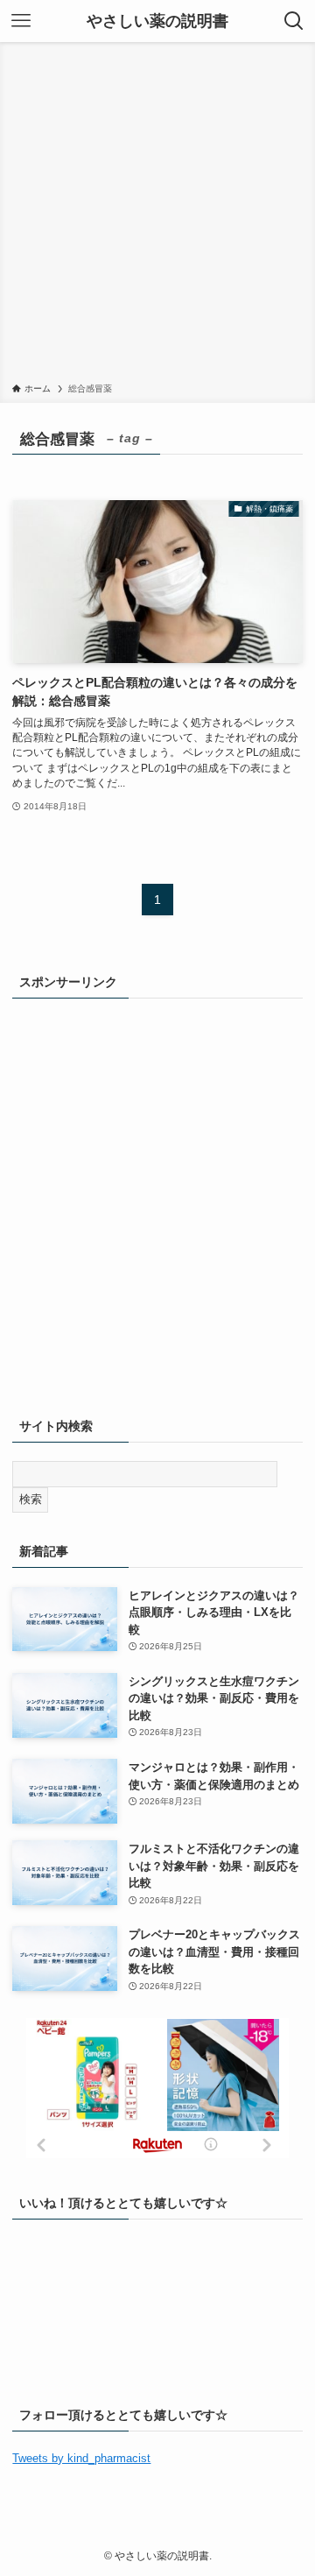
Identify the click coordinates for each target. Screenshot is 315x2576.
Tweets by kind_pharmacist (81, 2458)
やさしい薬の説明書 (157, 21)
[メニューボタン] (21, 21)
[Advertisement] (157, 215)
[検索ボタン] (294, 21)
